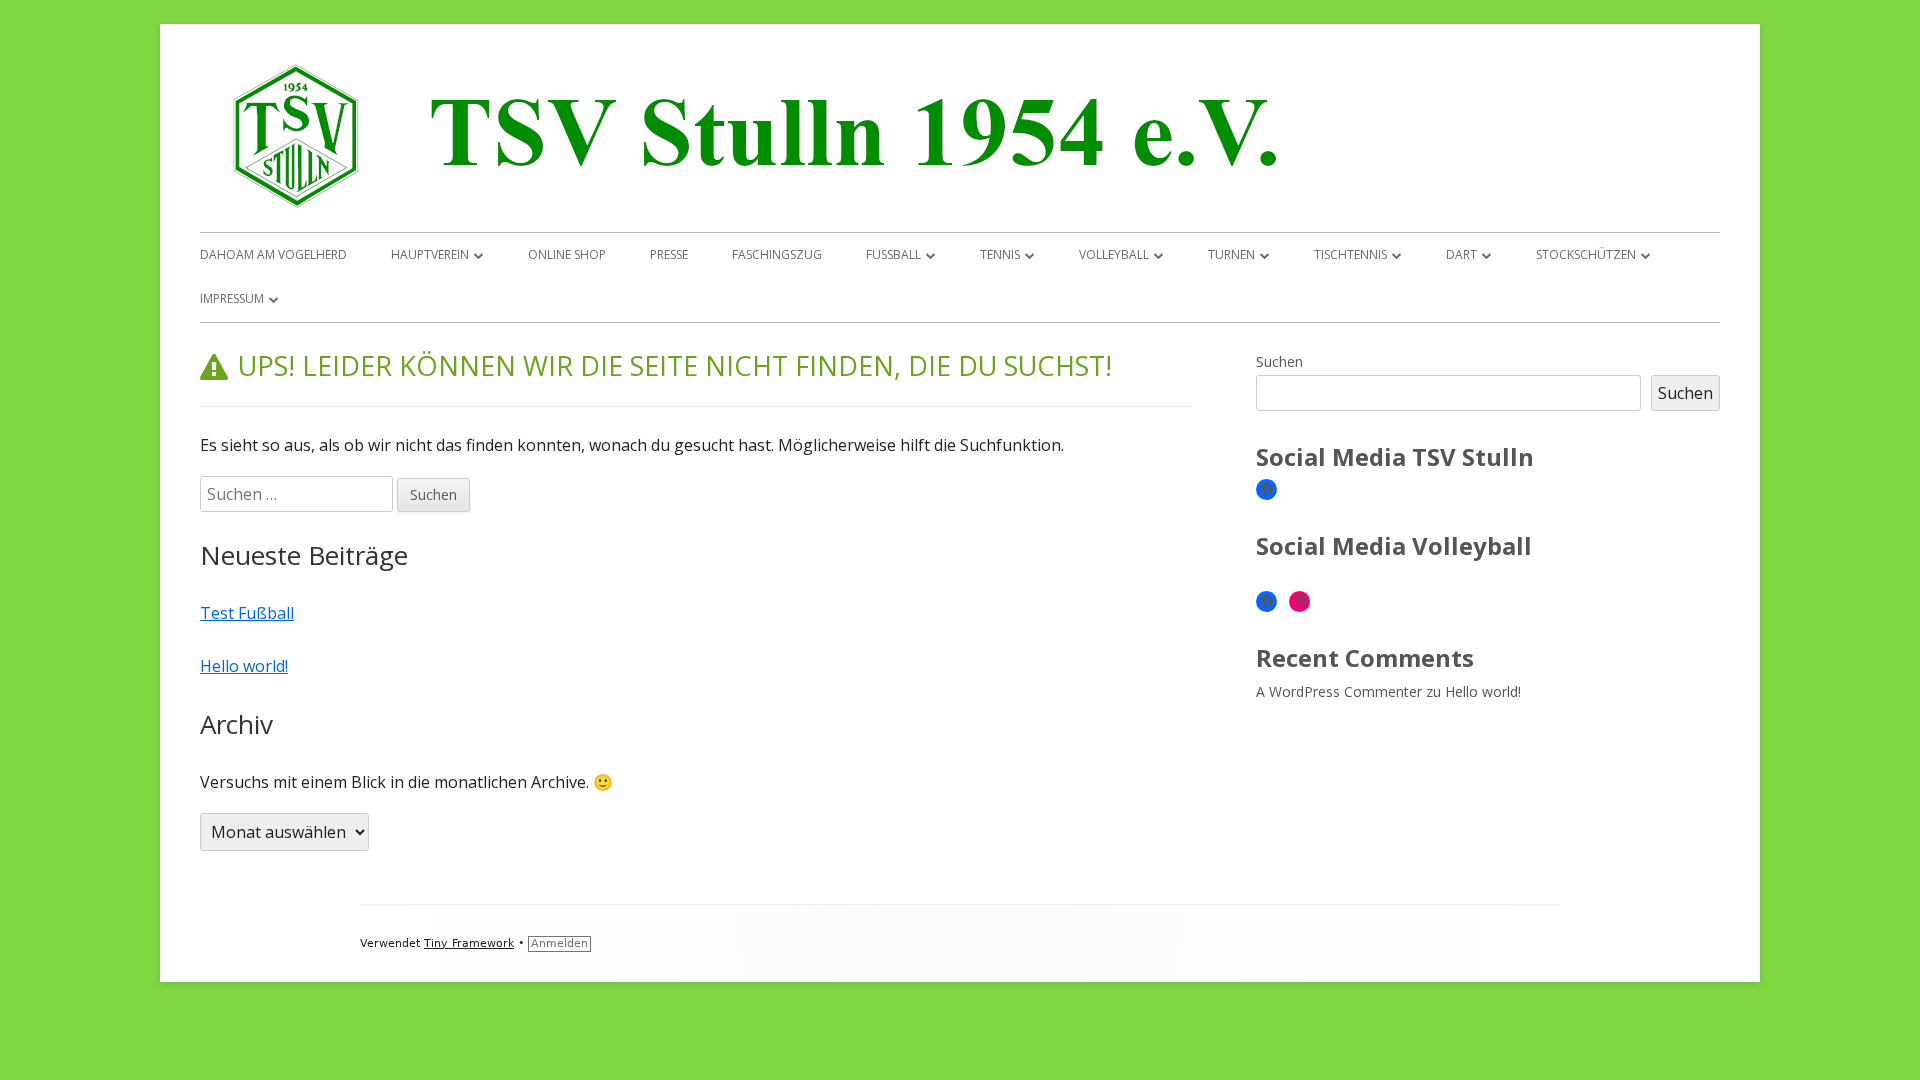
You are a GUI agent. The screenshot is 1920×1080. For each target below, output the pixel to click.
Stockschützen (1586, 254)
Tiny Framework (469, 943)
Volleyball (1114, 254)
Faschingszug (777, 254)
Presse (669, 254)
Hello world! (244, 666)
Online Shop (567, 254)
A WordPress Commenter (1339, 691)
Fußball (893, 254)
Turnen (1231, 254)
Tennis (1000, 254)
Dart (1461, 254)
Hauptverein (430, 254)
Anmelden (559, 943)
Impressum (232, 298)
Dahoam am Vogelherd (273, 254)
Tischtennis (1350, 254)
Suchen (1279, 361)
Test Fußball (247, 613)
